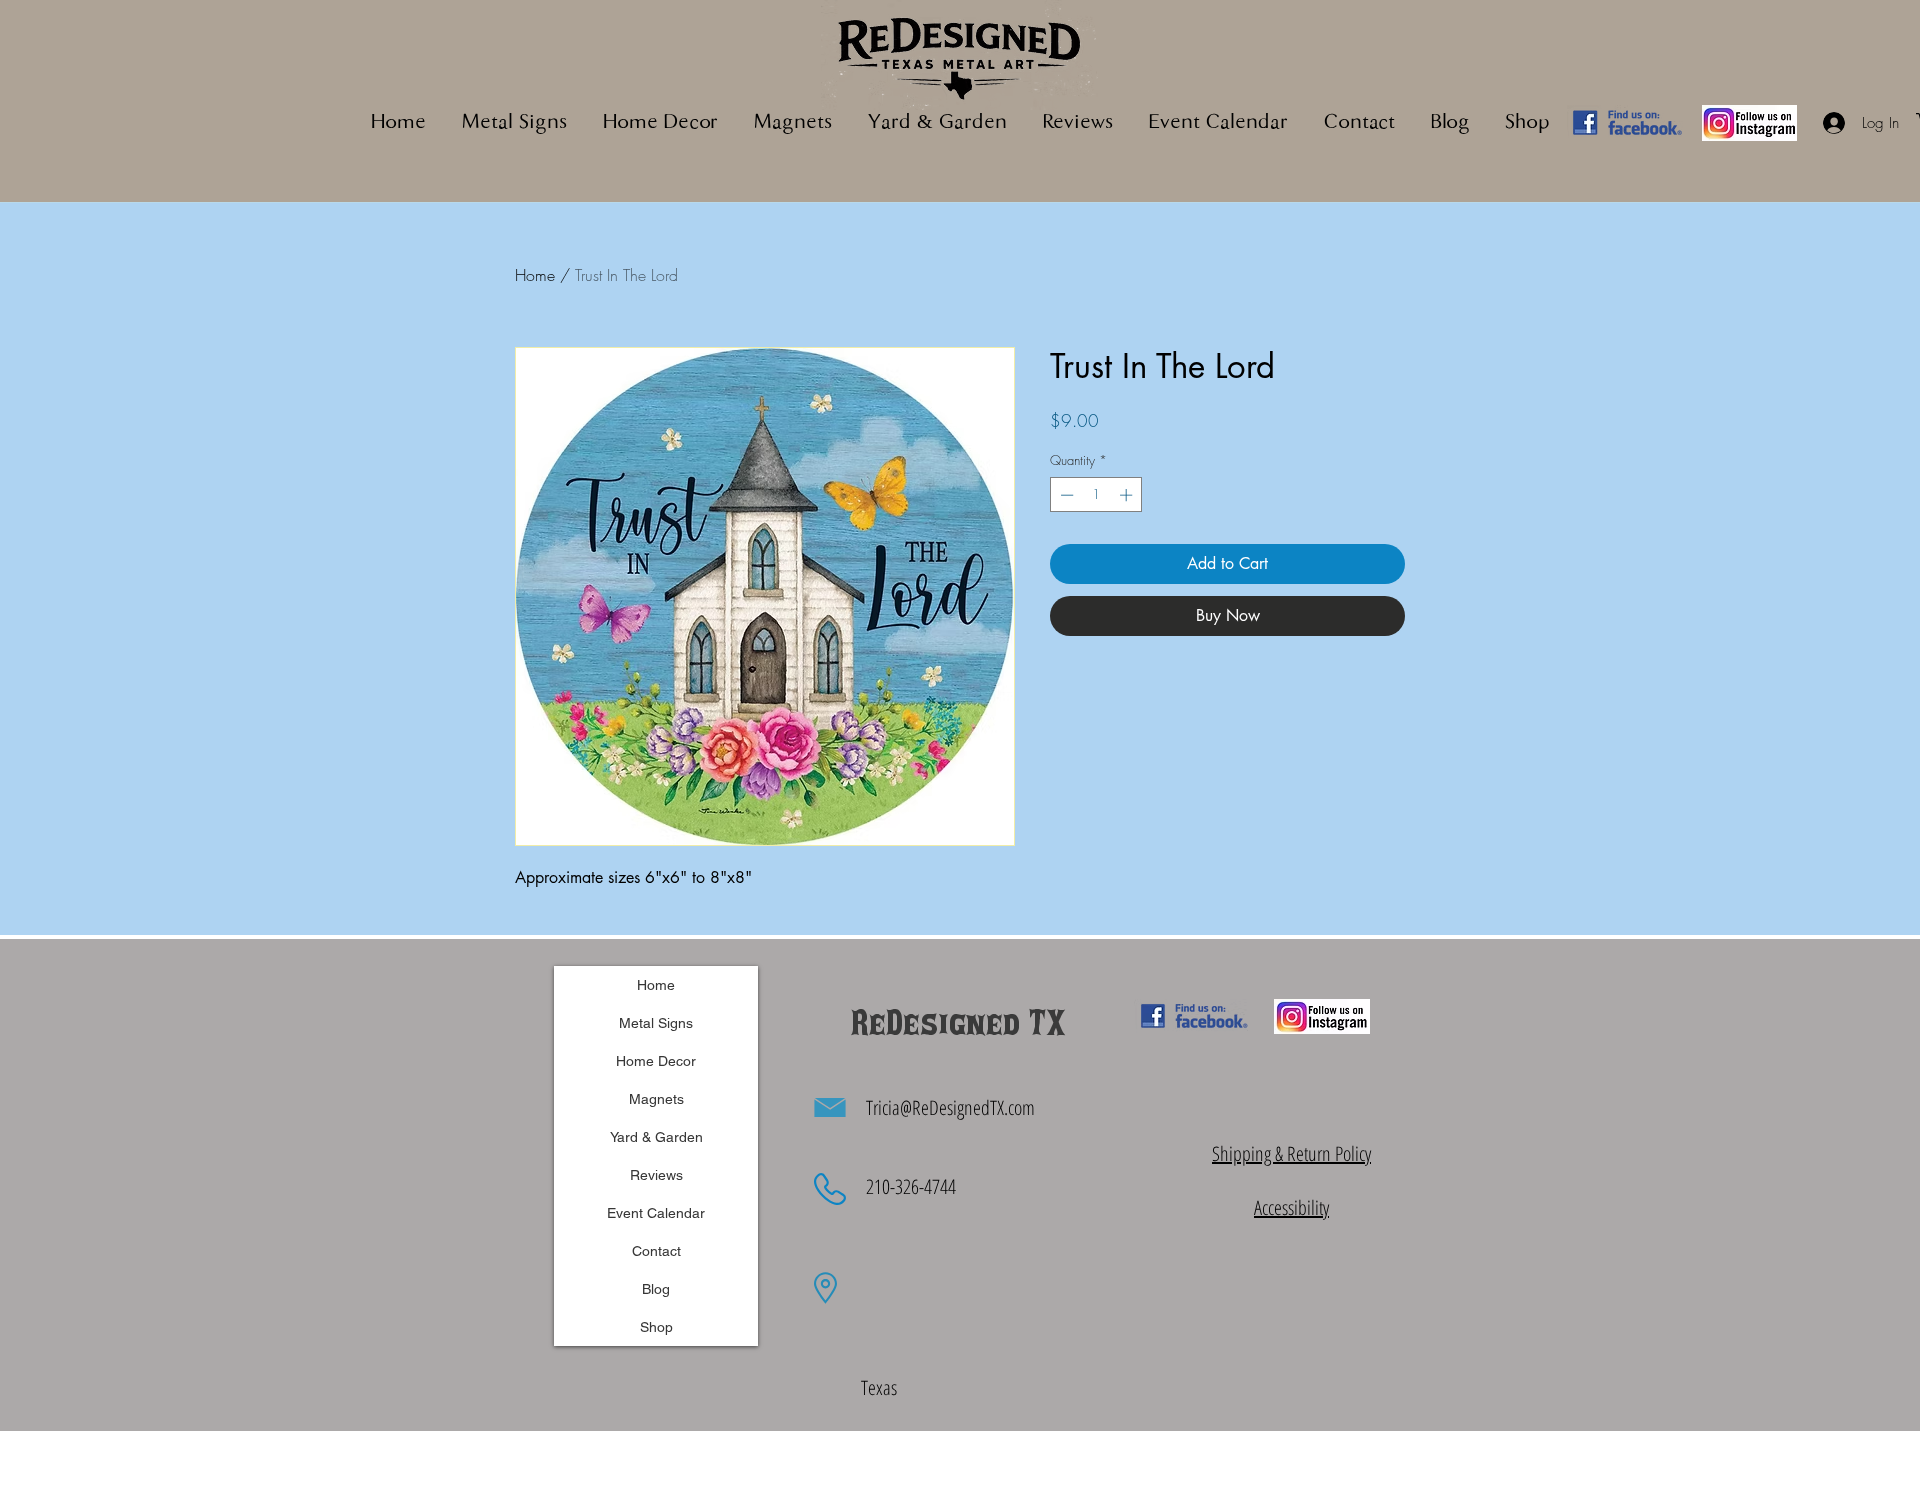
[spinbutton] (1096, 495)
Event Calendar (656, 1213)
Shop (656, 1327)
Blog (656, 1289)
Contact (656, 1251)
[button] (793, 123)
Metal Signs (656, 1023)
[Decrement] (1065, 495)
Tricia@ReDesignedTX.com (950, 1107)
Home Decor (656, 1061)
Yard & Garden (656, 1137)
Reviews (656, 1175)
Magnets (656, 1099)
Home (535, 275)
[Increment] (1128, 495)
